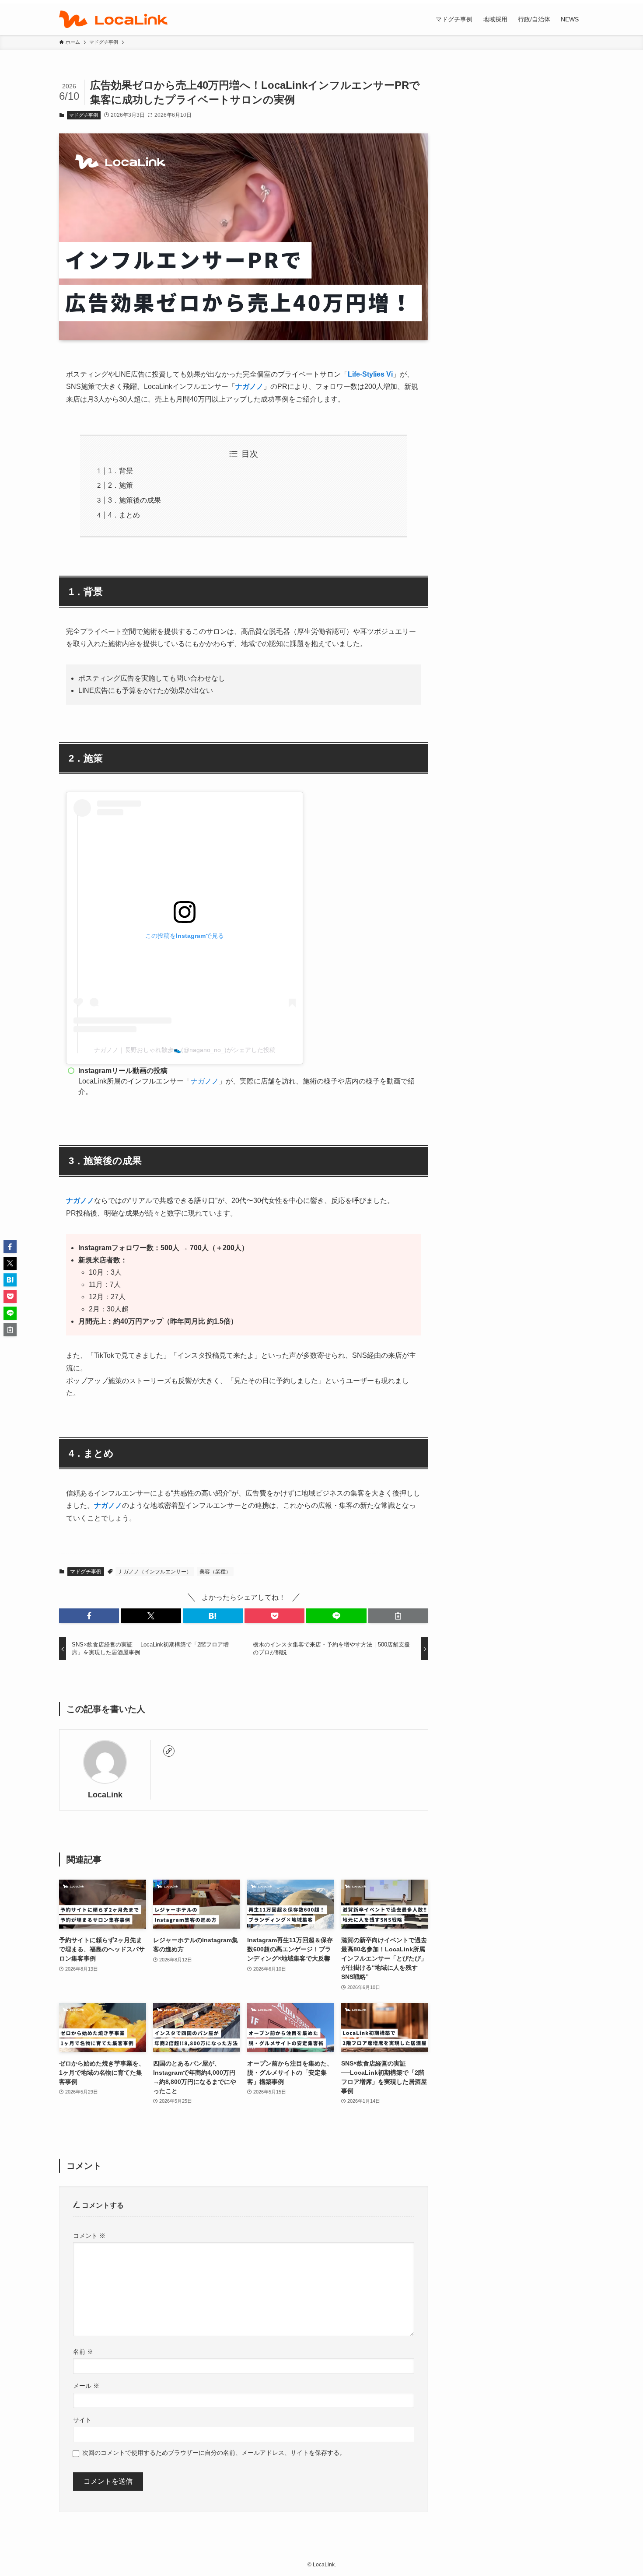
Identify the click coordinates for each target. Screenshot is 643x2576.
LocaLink (105, 1795)
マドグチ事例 (84, 115)
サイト (82, 2420)
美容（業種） (215, 1572)
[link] (169, 1751)
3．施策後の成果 (135, 500)
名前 (83, 2352)
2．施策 (121, 485)
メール (86, 2386)
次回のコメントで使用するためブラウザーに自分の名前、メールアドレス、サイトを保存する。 (214, 2453)
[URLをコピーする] (398, 1616)
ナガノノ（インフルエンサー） (155, 1572)
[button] (89, 1616)
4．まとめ (124, 515)
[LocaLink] (113, 19)
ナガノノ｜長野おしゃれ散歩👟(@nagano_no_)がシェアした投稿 (185, 1050)
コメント (89, 2236)
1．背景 (121, 471)
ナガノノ (249, 386)
